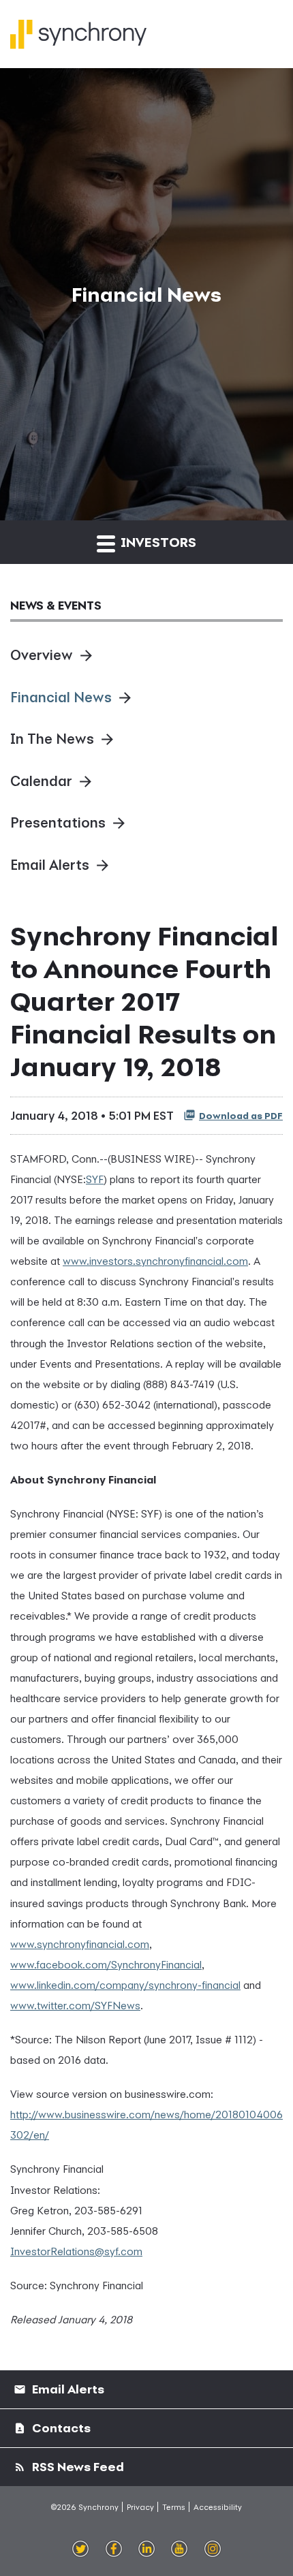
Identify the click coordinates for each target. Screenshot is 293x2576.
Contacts (60, 2428)
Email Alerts (50, 865)
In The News (52, 739)
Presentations (58, 822)
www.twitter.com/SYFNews (75, 2005)
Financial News (61, 697)
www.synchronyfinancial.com (80, 1944)
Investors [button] (157, 542)
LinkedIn (147, 2549)
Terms (174, 2507)
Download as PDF (241, 1116)
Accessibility (218, 2507)
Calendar (41, 781)
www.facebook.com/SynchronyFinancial (106, 1964)
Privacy (140, 2507)
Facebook (114, 2549)
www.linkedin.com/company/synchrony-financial (125, 1985)
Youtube (179, 2549)
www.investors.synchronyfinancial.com (155, 1261)
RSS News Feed (77, 2467)
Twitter (81, 2549)
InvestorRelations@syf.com (76, 2251)
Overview (42, 655)
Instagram (213, 2549)
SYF (95, 1179)
